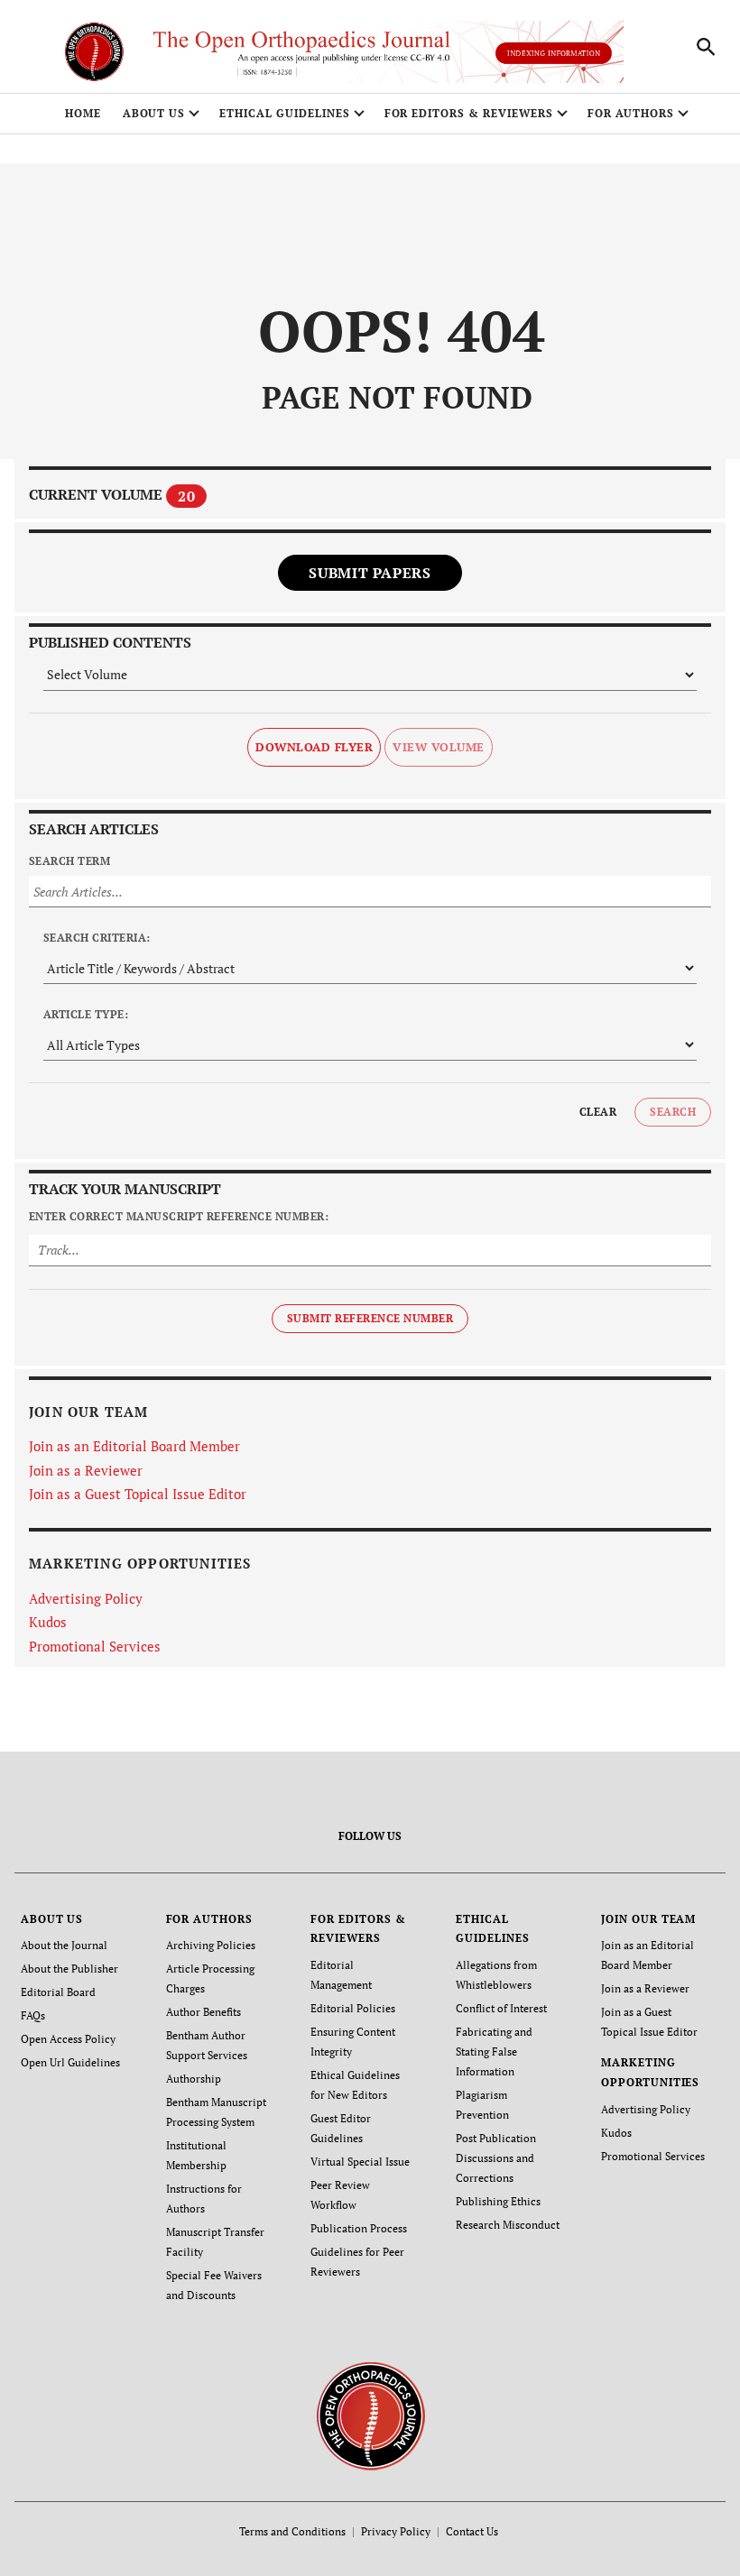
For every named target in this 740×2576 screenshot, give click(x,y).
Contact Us (472, 2531)
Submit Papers (370, 573)
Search (673, 1112)
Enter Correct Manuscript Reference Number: (179, 1216)
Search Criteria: (97, 938)
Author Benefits (203, 2012)
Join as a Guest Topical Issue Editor (138, 1494)
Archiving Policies (211, 1945)
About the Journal (64, 1945)
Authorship (194, 2079)
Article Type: (86, 1014)
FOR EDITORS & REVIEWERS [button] (469, 113)
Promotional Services (95, 1646)
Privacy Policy (396, 2531)
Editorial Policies (353, 2008)
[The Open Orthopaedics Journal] (370, 2415)
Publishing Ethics (498, 2201)
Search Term (69, 861)
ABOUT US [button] (154, 113)
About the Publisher (69, 1969)
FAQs (33, 2015)
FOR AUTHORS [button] (631, 113)
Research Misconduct (508, 2225)
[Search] (706, 47)
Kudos (48, 1622)
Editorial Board (58, 1992)
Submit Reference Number (370, 1318)
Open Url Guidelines (70, 2062)
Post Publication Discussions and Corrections (496, 2158)
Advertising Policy (86, 1598)
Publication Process (359, 2228)
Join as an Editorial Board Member (134, 1446)
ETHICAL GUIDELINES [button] (284, 113)
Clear (598, 1112)
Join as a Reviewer (86, 1470)
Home (83, 113)
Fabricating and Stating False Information (494, 2052)
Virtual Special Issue (360, 2162)
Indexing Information (554, 53)
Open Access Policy (68, 2039)
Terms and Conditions (292, 2531)
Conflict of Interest (501, 2008)
